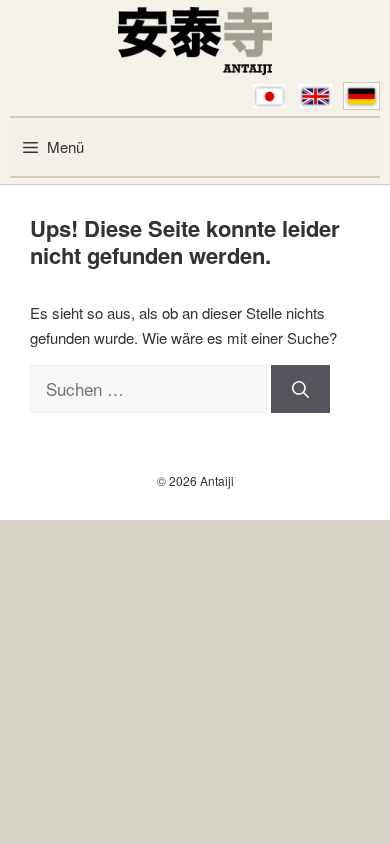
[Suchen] (300, 389)
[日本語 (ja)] (269, 96)
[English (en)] (315, 96)
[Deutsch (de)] (361, 96)
